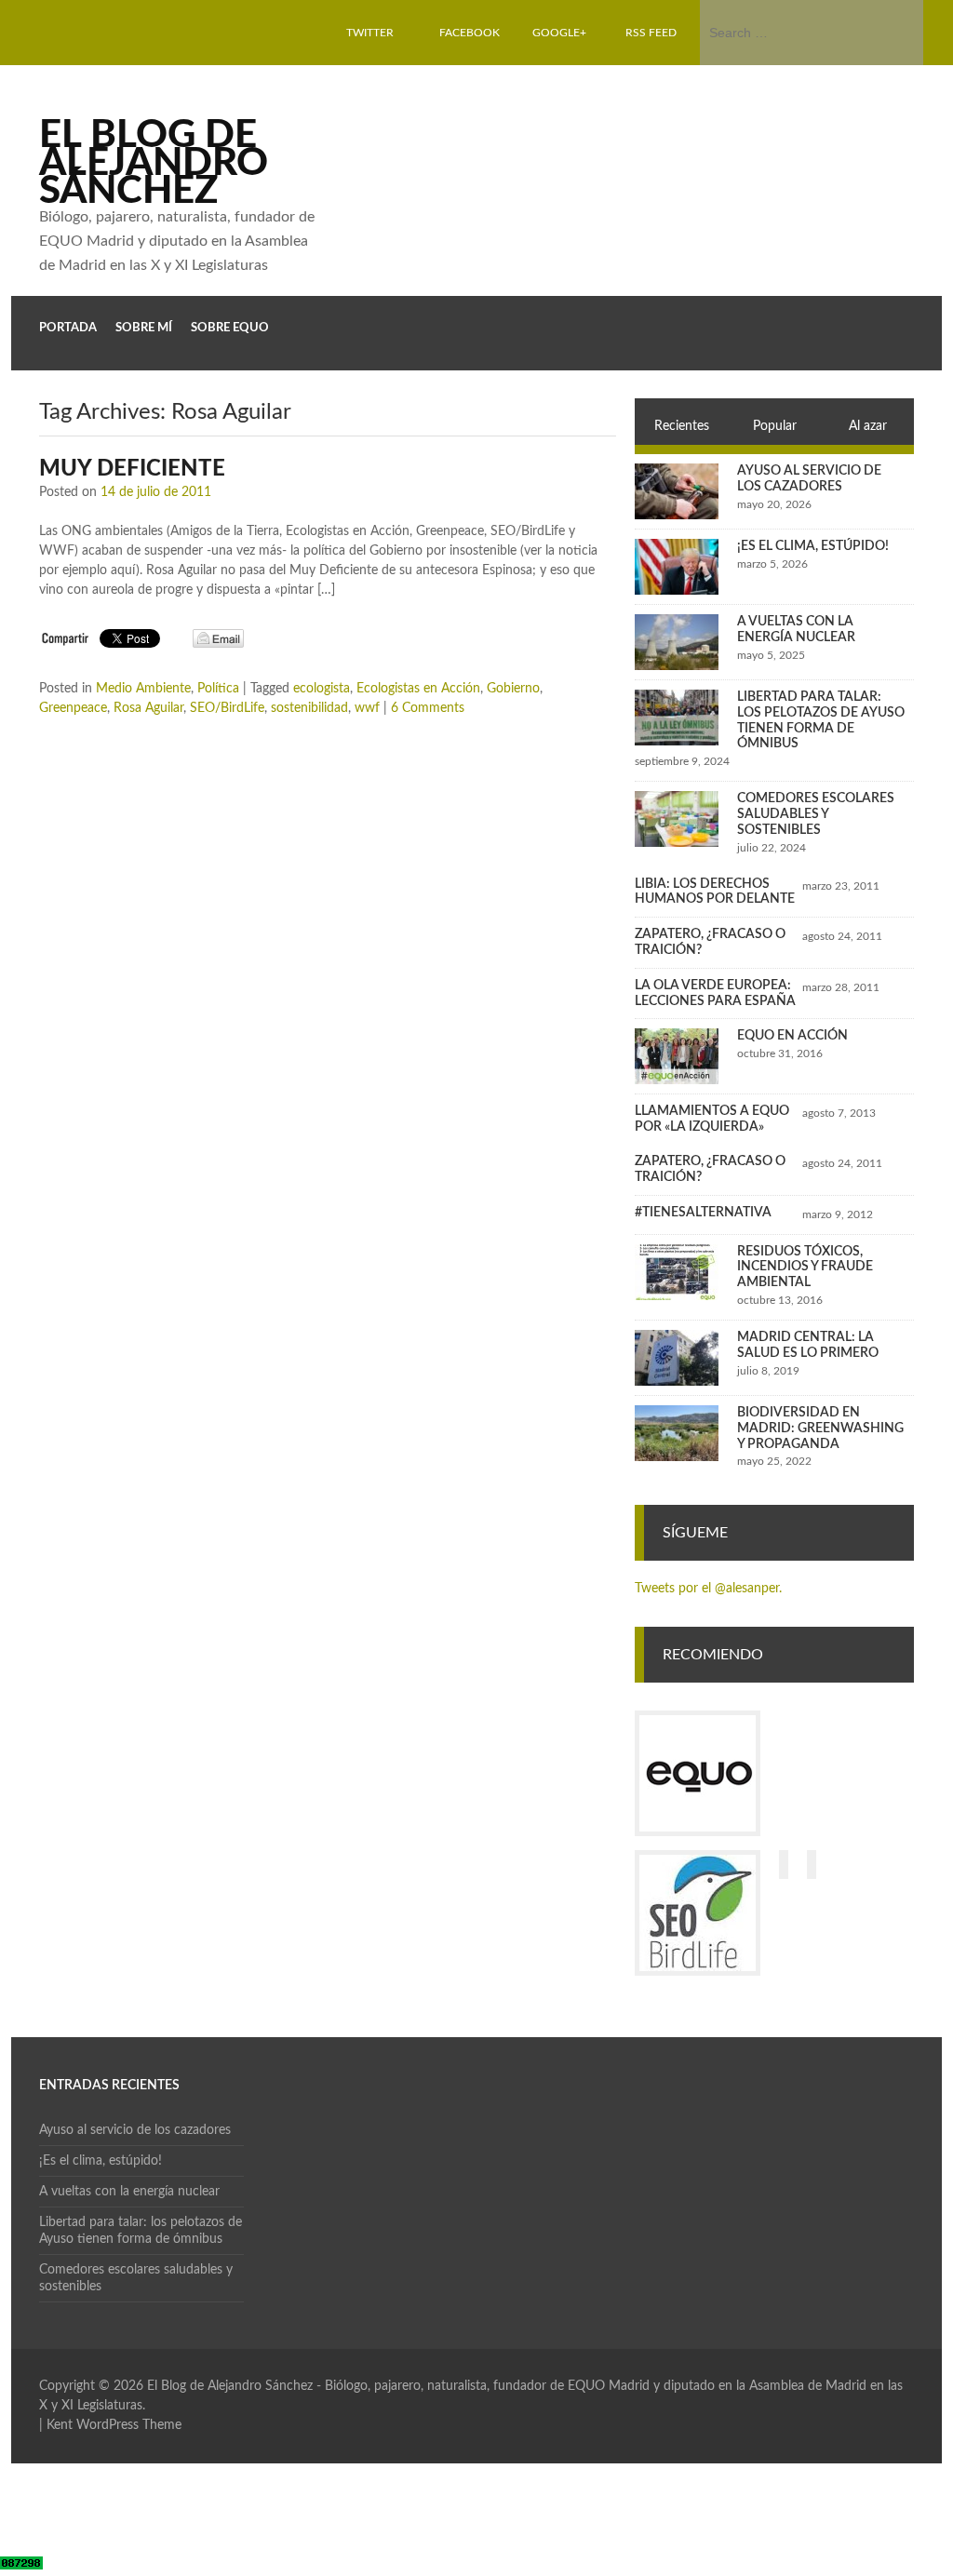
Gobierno (513, 689)
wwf (367, 708)
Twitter (370, 33)
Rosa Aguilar (148, 708)
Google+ (559, 33)
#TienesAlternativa (703, 1213)
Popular (775, 426)
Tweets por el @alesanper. (708, 1589)
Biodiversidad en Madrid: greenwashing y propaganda (820, 1429)
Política (218, 689)
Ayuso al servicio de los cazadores (135, 2130)
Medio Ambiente (143, 689)
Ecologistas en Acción (418, 689)
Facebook (470, 33)
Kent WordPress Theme (114, 2425)
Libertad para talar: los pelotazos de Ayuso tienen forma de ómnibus (141, 2231)
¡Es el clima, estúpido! (813, 546)
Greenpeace (73, 708)
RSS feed (651, 33)
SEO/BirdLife (227, 708)
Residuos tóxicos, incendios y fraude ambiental (805, 1268)
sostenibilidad (309, 708)
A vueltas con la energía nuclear (129, 2192)
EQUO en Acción (792, 1036)
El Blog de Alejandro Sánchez (154, 163)
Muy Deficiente (132, 469)
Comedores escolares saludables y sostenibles (816, 814)
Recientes (682, 426)
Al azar (868, 426)
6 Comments (428, 708)
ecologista (322, 689)
